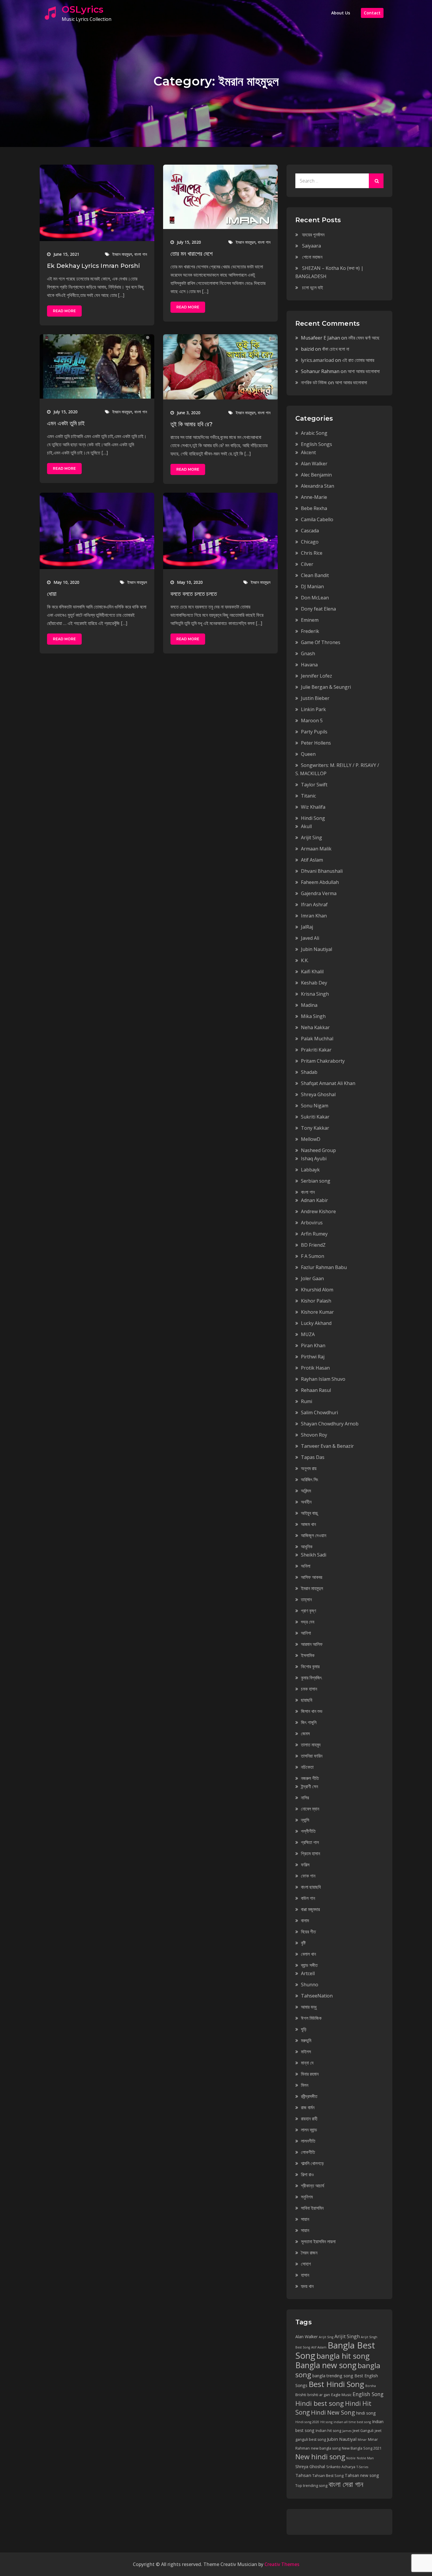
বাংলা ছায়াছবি (311, 1887)
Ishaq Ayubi (314, 1159)
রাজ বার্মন (308, 2107)
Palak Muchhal (317, 1039)
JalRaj (307, 927)
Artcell (308, 1973)
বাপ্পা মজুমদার (310, 1909)
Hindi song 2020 (307, 2422)
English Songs (317, 444)
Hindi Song (313, 818)
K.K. (305, 960)
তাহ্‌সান (306, 1599)
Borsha (371, 2386)
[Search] (376, 181)
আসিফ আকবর (312, 1577)
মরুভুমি (306, 2040)
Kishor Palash (316, 1301)
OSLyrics (83, 9)
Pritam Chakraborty (323, 1061)
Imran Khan (314, 916)
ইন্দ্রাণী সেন (309, 1786)
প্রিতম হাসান (310, 1853)
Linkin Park (313, 709)
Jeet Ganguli (363, 2431)
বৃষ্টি (303, 1943)
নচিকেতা (307, 1767)
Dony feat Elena (318, 609)
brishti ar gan (319, 2395)
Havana (309, 665)
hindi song (366, 2413)
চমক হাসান (309, 1689)
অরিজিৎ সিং (310, 1480)
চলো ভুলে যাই (313, 287)
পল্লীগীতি (308, 1831)
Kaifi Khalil (312, 972)
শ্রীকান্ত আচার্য (313, 2186)
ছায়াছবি (307, 1700)
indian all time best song (352, 2422)
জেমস (305, 1734)
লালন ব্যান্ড (309, 2130)
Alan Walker (314, 464)
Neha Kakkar (315, 1027)
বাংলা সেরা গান (346, 2484)
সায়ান (305, 2219)
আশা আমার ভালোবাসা (364, 371)
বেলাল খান (308, 1954)
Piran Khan (313, 1345)
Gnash (308, 653)
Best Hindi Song (336, 2384)
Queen (308, 754)
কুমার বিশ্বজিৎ (311, 1678)
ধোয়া (52, 594)
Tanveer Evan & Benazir (327, 1446)
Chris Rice (312, 553)
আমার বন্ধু (309, 2007)
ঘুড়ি (304, 2029)
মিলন (305, 2085)
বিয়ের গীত (308, 1932)
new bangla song (326, 2448)
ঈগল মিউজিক (311, 2018)
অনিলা (306, 1566)
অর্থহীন (306, 1502)
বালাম (305, 1920)
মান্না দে (307, 2063)
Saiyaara (312, 246)
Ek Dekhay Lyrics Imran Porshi (93, 266)
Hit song (326, 2422)
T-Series (362, 2467)
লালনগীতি (308, 2141)
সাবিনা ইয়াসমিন (312, 2208)
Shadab (309, 1072)
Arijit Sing (312, 838)
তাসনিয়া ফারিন (312, 1756)
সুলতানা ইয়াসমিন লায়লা (318, 2241)
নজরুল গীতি (310, 1778)
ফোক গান (308, 1876)
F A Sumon (313, 1256)
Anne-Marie (314, 497)
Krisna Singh (315, 994)
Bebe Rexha (314, 508)
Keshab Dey (314, 983)
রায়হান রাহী (309, 2119)
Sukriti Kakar (315, 1117)
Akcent (308, 452)
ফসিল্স (305, 1865)
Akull (306, 826)
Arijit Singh (347, 2336)
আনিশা (306, 1633)
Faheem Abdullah (320, 882)
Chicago (310, 542)
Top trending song (311, 2486)
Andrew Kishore (318, 1211)
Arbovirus (312, 1223)
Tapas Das (313, 1457)
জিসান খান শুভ (312, 1711)
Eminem (310, 620)
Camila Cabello (317, 519)
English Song (368, 2394)
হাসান (305, 2275)
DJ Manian (312, 586)
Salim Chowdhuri (319, 1412)
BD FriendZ (313, 1245)
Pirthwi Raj (313, 1357)
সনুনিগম (307, 2197)
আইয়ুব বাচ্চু (309, 1513)
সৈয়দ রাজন (309, 2253)
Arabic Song (314, 433)
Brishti (301, 2395)
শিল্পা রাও (307, 2174)
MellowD (311, 1139)
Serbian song (316, 1181)
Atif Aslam (312, 860)
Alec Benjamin (316, 475)
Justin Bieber (315, 698)
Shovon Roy (314, 1435)
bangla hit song (343, 2356)
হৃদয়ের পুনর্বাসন (313, 235)
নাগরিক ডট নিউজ (314, 382)
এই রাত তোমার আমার (358, 360)
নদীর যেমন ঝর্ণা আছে (364, 338)
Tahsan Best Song (328, 2476)
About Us (341, 13)
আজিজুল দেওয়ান (314, 1535)
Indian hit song (328, 2431)
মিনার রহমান (310, 2074)
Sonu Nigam (315, 1106)
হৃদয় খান (307, 2286)
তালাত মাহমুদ (311, 1745)
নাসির (305, 1798)
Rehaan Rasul (316, 1390)
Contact (372, 13)
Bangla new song (326, 2365)
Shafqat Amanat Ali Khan (328, 1083)
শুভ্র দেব (308, 1622)
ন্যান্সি (305, 1820)
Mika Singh (313, 1016)
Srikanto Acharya (341, 2467)
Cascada (310, 531)
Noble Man (365, 2458)
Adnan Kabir (314, 1200)
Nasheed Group (318, 1150)
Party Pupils (314, 732)
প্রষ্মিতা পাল (310, 1842)
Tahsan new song (362, 2475)
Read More (64, 311)
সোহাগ (306, 2264)
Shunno (310, 1985)
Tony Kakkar (315, 1128)
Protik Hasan (315, 1368)
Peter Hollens (316, 743)
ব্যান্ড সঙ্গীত (309, 1965)
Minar (362, 2440)
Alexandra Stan (318, 486)
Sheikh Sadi (314, 1555)
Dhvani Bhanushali (322, 871)
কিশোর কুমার (310, 1666)
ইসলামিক (308, 1655)
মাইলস (306, 2052)
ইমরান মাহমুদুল (122, 254)
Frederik (310, 631)
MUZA (308, 1334)
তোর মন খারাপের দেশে (192, 254)
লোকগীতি (308, 2152)
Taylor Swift (314, 785)
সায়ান (305, 2230)
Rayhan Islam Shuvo (323, 1379)
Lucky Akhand (316, 1323)
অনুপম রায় (309, 1468)
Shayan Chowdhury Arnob (330, 1424)
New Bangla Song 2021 (362, 2448)
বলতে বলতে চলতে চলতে (194, 594)
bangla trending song (333, 2376)
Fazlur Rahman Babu (324, 1267)
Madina (309, 1005)
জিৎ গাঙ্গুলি (309, 1722)
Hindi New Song (333, 2412)
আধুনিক (307, 1547)
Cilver (307, 564)
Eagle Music (341, 2395)
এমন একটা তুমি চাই (66, 423)
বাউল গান (308, 1898)
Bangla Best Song (335, 2350)
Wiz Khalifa (313, 807)
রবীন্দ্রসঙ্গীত (309, 2096)
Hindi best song (320, 2403)
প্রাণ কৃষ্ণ (308, 1611)
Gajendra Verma (319, 893)
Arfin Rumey (314, 1234)
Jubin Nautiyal (317, 949)
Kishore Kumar (317, 1312)
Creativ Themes (282, 2564)
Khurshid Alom (317, 1290)
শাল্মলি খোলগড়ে (312, 2163)
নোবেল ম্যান (310, 1809)
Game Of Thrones (321, 642)
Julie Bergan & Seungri (326, 687)
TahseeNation (317, 1996)
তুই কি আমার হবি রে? (191, 424)
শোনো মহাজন (312, 257)
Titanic (308, 796)
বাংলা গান (141, 254)
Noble (351, 2458)
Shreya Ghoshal (318, 1094)
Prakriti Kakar (316, 1050)
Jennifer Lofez (317, 676)
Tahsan (303, 2475)
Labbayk (310, 1170)
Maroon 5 (312, 721)
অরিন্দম (306, 1491)
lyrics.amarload (317, 360)
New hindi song (320, 2457)
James (347, 2431)
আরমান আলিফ (312, 1644)
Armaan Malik (316, 849)
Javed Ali (310, 938)
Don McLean (315, 598)
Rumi (307, 1401)
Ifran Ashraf (314, 905)
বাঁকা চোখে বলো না (336, 349)
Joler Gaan (312, 1278)
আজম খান (308, 1524)
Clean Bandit (315, 575)
